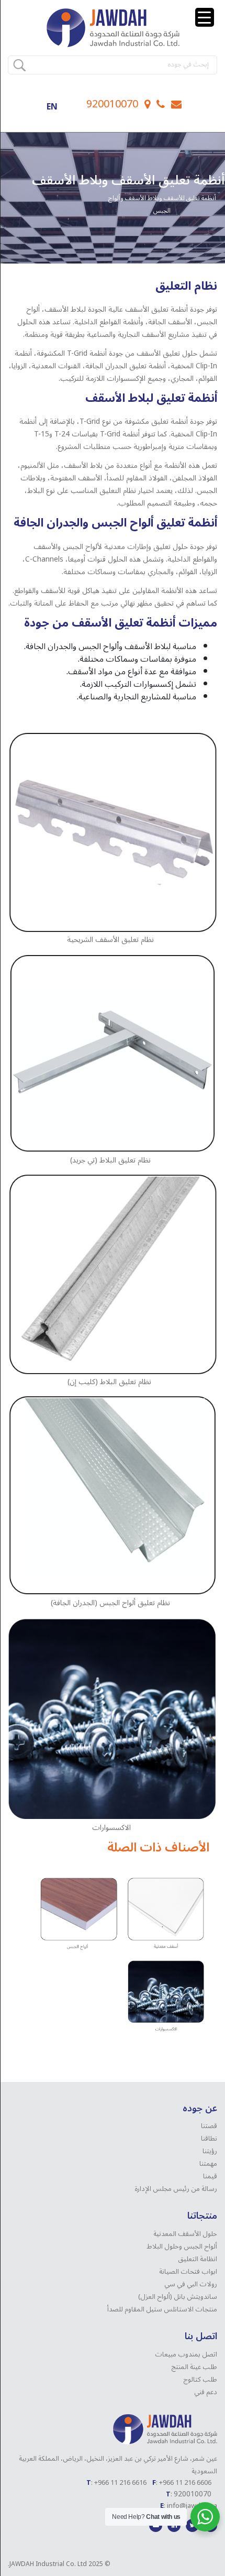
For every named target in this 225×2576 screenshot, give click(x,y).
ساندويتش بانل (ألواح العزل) (178, 2297)
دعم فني (206, 2392)
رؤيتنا (210, 2151)
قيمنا (210, 2176)
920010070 (112, 104)
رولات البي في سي (191, 2284)
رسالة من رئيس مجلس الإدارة (176, 2189)
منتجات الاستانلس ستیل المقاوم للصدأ (162, 2309)
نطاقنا (209, 2139)
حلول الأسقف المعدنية (185, 2234)
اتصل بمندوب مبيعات (186, 2354)
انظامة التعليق (198, 2259)
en (52, 107)
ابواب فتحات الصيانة (188, 2272)
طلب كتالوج (200, 2380)
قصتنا (209, 2126)
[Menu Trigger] (205, 17)
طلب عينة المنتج (194, 2367)
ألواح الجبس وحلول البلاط (182, 2246)
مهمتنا (208, 2164)
